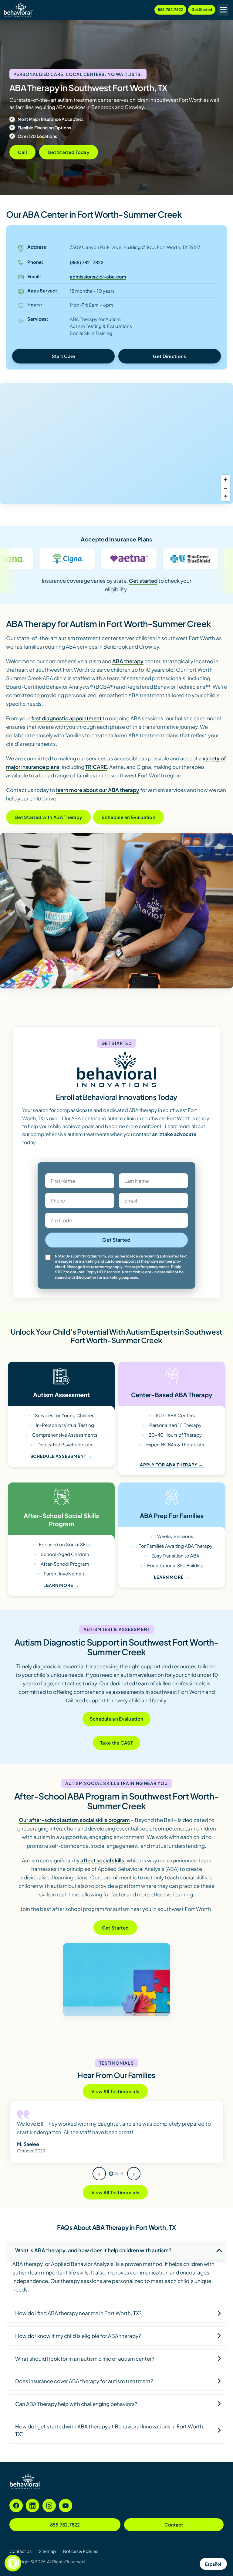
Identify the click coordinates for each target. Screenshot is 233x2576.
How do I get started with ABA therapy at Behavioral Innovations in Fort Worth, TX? (110, 2439)
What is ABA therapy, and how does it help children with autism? (93, 2259)
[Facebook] (16, 2514)
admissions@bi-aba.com (98, 276)
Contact (174, 2533)
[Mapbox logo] (15, 499)
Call (22, 152)
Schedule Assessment (58, 1456)
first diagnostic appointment (66, 718)
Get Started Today (69, 152)
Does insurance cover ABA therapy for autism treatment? (84, 2390)
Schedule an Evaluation (128, 817)
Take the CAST (116, 1743)
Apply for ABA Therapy (169, 1465)
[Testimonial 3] (122, 2182)
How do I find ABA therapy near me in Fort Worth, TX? (78, 2322)
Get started (143, 581)
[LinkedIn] (32, 2514)
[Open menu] (223, 10)
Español (213, 2564)
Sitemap (47, 2560)
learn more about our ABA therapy (98, 790)
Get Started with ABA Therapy (48, 817)
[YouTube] (66, 2514)
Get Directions (169, 356)
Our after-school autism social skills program (74, 1820)
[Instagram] (49, 2514)
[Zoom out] (226, 488)
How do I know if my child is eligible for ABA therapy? (78, 2344)
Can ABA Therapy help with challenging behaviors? (76, 2412)
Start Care (64, 356)
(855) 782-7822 (87, 262)
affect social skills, (103, 1860)
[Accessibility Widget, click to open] (13, 2563)
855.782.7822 (170, 10)
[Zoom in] (226, 479)
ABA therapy (128, 661)
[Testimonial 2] (116, 2182)
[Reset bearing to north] (226, 497)
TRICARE (96, 767)
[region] (116, 444)
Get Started (202, 10)
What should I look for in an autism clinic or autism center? (85, 2367)
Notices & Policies (81, 2560)
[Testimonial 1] (111, 2182)
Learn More (58, 1585)
